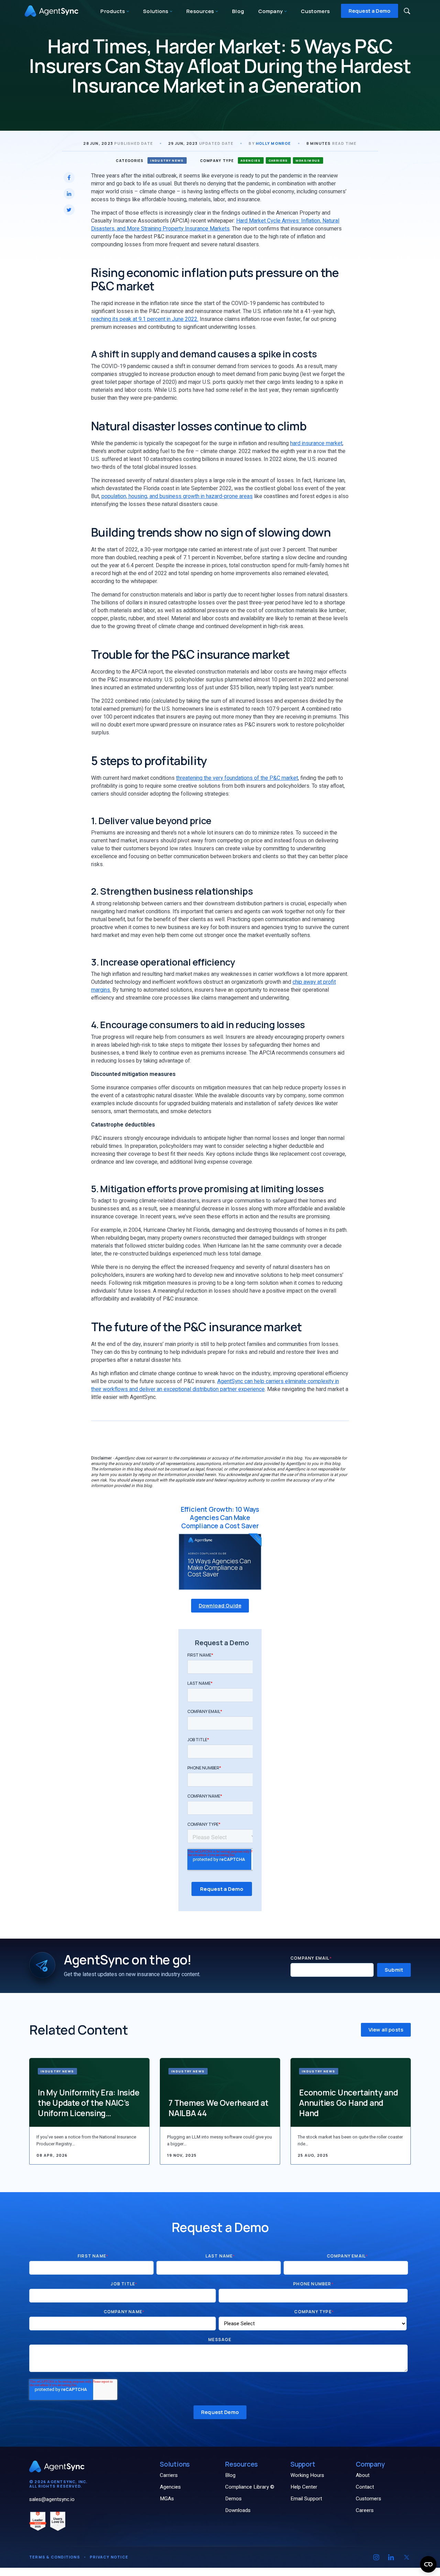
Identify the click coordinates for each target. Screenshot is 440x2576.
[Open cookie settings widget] (428, 2564)
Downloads (238, 2510)
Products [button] (113, 11)
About (363, 2475)
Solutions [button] (156, 11)
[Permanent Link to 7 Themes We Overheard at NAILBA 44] (220, 2092)
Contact (365, 2487)
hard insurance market (316, 443)
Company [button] (271, 11)
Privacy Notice (109, 2557)
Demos (233, 2499)
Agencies (170, 2487)
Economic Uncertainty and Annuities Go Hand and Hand (348, 2103)
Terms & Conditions (55, 2557)
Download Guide (220, 1605)
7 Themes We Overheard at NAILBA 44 (218, 2108)
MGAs (167, 2499)
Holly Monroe (273, 143)
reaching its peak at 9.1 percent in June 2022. (145, 319)
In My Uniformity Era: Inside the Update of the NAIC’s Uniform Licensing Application (89, 2103)
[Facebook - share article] (69, 177)
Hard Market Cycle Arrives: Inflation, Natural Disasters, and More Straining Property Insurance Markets (215, 225)
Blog (238, 11)
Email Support (306, 2499)
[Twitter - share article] (69, 210)
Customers (315, 11)
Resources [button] (201, 11)
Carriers (169, 2475)
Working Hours (307, 2475)
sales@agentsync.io (52, 2499)
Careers (365, 2510)
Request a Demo (370, 11)
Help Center (304, 2487)
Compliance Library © (250, 2487)
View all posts (386, 2030)
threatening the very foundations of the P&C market (237, 778)
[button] (407, 11)
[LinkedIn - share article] (69, 194)
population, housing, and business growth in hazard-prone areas (177, 496)
